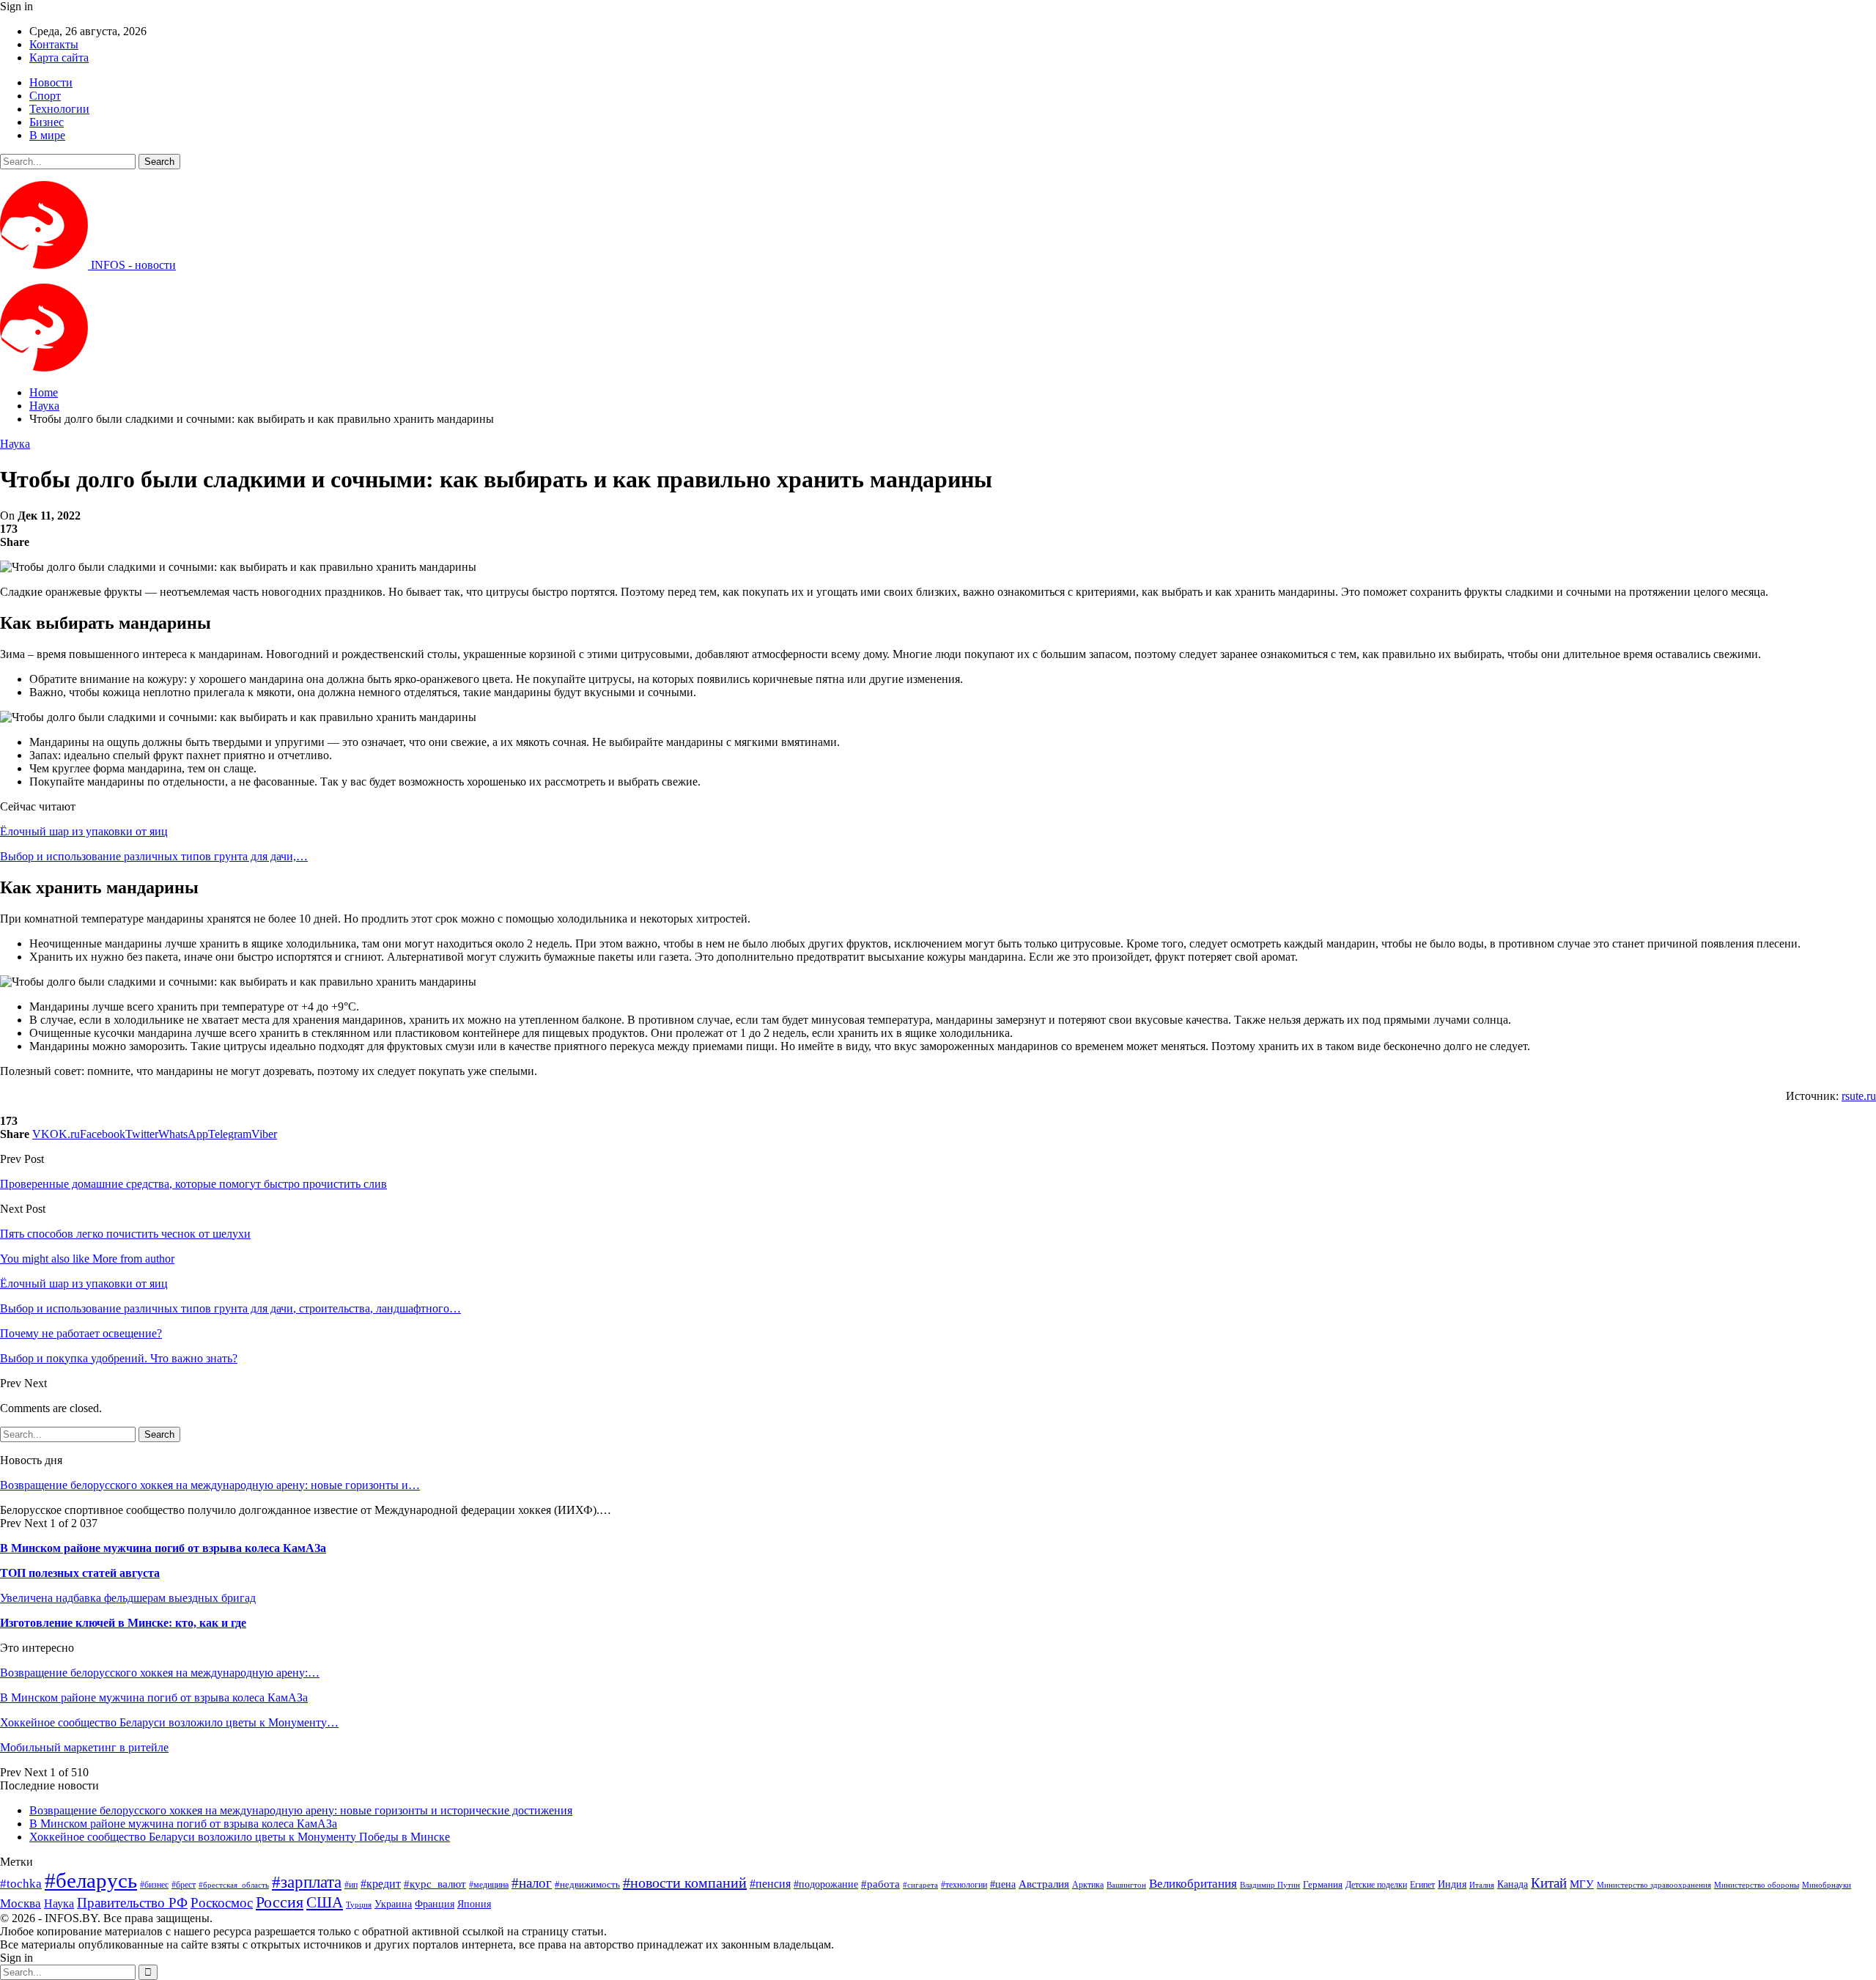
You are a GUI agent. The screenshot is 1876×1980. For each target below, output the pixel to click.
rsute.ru (1859, 1096)
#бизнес (154, 1885)
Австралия (1044, 1884)
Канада (1513, 1884)
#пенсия (770, 1884)
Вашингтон (1126, 1885)
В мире (47, 135)
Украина (393, 1904)
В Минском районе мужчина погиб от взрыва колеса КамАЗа (163, 1548)
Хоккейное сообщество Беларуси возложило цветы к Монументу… (169, 1722)
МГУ (1582, 1884)
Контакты (54, 44)
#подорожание (826, 1884)
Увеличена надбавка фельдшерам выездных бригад (128, 1598)
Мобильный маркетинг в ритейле (84, 1747)
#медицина (489, 1885)
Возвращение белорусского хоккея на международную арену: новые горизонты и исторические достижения (301, 1810)
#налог (532, 1883)
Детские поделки (1376, 1885)
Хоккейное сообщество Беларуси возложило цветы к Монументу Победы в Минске (240, 1837)
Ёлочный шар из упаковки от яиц (84, 831)
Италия (1482, 1885)
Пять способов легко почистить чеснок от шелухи (125, 1234)
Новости (51, 82)
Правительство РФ (132, 1903)
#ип (351, 1885)
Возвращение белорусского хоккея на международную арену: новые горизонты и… (210, 1485)
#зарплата (307, 1882)
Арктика (1088, 1885)
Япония (474, 1904)
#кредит (381, 1884)
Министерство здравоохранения (1654, 1885)
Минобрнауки (1827, 1885)
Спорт (45, 96)
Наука (15, 444)
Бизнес (47, 122)
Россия (280, 1902)
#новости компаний (685, 1883)
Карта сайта (59, 58)
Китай (1549, 1883)
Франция (435, 1904)
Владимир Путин (1270, 1885)
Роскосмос (222, 1903)
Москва (21, 1903)
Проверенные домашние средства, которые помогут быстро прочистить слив (193, 1184)
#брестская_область (234, 1885)
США (325, 1902)
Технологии (59, 109)
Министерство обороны (1757, 1885)
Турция (359, 1905)
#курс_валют (435, 1884)
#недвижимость (587, 1884)
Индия (1452, 1884)
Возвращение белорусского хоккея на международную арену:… (160, 1673)
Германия (1323, 1884)
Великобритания (1193, 1884)
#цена (1003, 1884)
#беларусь (91, 1880)
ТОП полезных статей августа (80, 1573)
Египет (1422, 1885)
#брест (184, 1885)
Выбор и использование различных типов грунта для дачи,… (154, 856)
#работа (880, 1884)
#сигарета (920, 1885)
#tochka (21, 1884)
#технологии (964, 1885)
